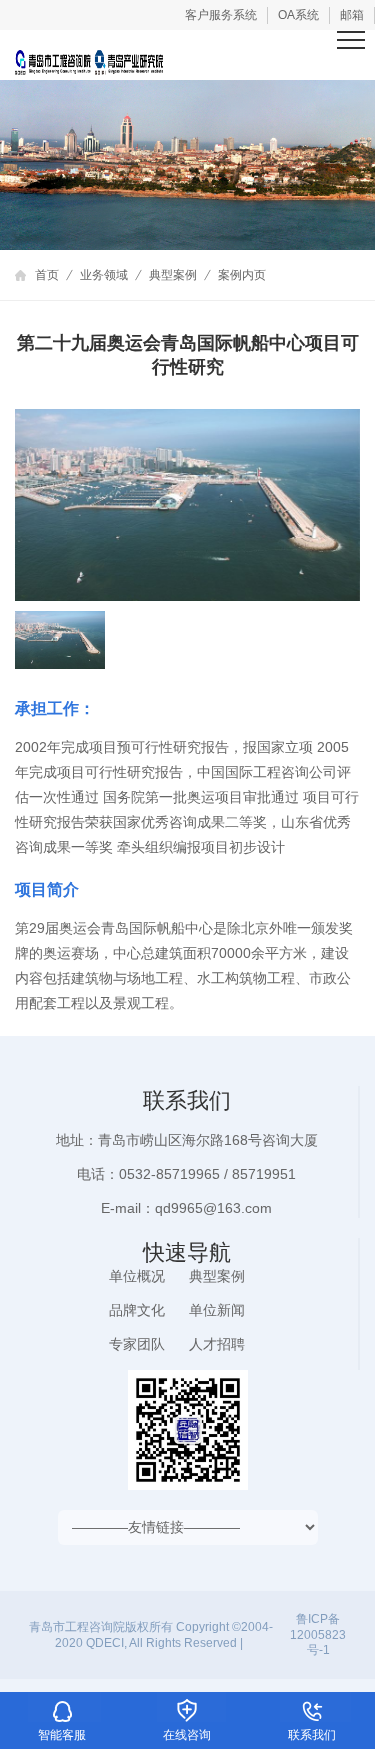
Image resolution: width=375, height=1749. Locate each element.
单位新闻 (217, 1310)
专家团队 (137, 1344)
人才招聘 (217, 1344)
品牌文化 (137, 1310)
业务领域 (104, 275)
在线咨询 (187, 1707)
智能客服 (62, 1707)
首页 (47, 275)
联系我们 (312, 1707)
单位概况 (137, 1276)
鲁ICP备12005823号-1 (318, 1634)
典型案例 (173, 275)
